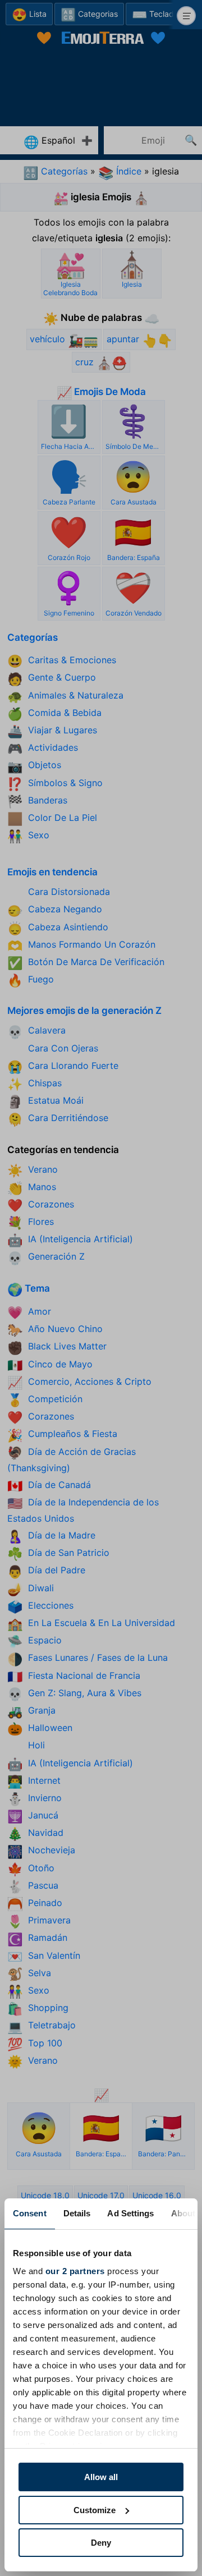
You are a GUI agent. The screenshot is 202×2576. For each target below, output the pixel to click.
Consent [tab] (30, 2213)
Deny (101, 2543)
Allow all (101, 2477)
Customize (95, 2510)
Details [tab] (77, 2213)
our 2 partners (75, 2271)
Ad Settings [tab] (130, 2213)
